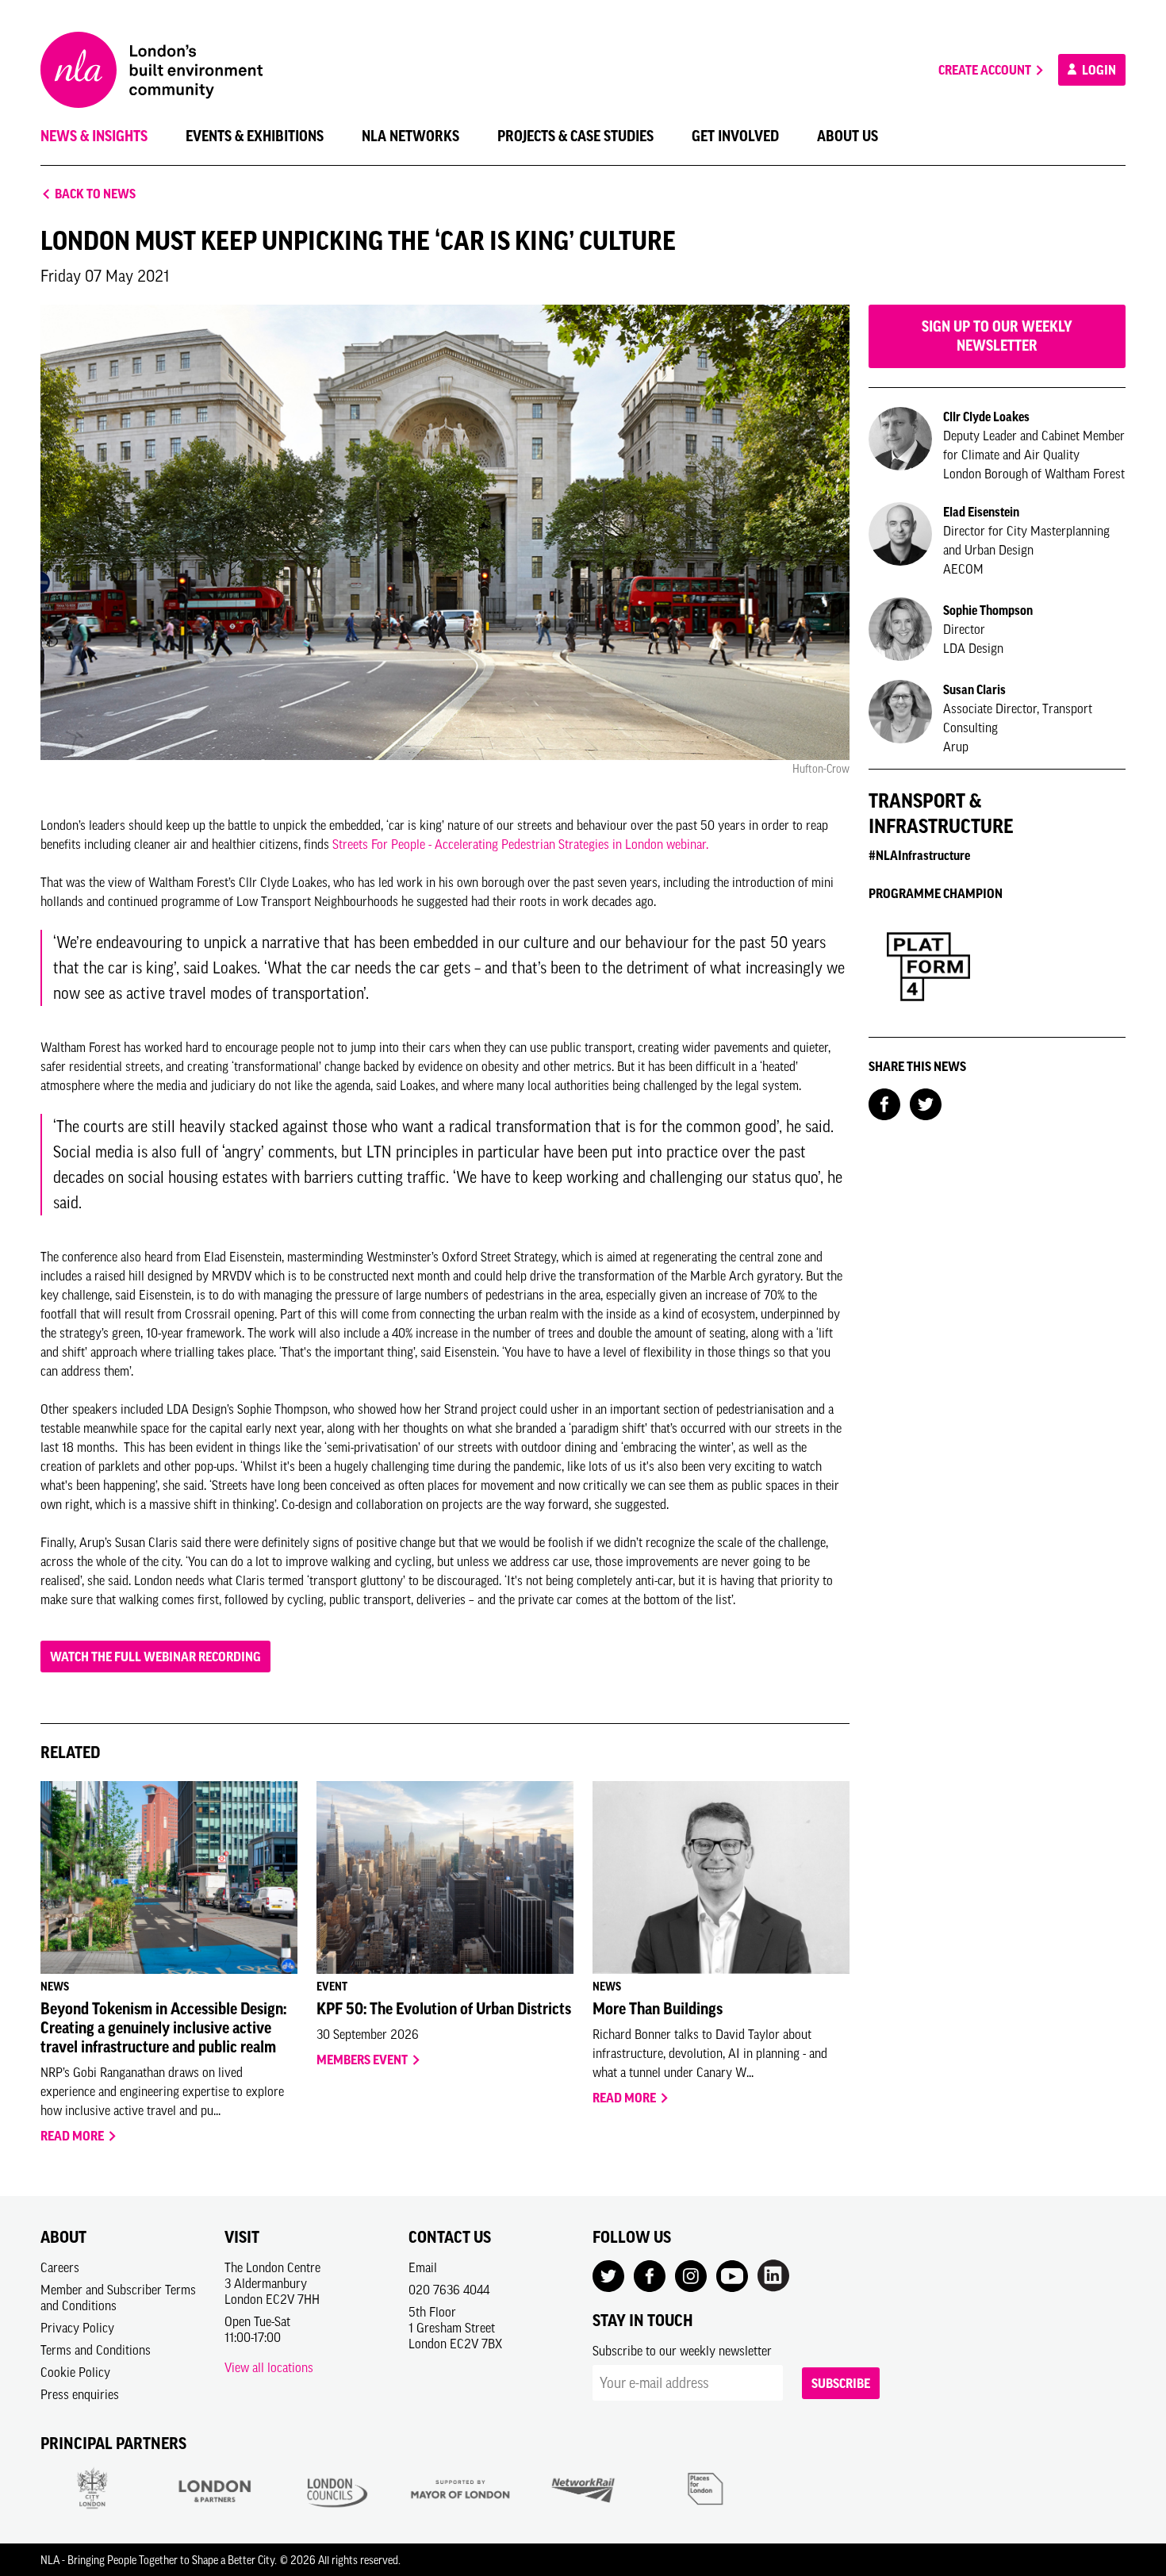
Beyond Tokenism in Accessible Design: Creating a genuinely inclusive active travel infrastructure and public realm (163, 2028)
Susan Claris (974, 689)
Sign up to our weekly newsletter (997, 336)
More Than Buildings (658, 2009)
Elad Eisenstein (981, 512)
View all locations (269, 2367)
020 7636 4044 (449, 2290)
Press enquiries (80, 2394)
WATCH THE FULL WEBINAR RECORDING (155, 1657)
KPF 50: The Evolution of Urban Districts (444, 2009)
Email (423, 2267)
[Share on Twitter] (926, 1103)
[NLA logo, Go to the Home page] (152, 70)
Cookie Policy (75, 2372)
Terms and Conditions (96, 2350)
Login (1098, 70)
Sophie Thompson (988, 610)
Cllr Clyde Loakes (986, 417)
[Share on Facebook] (884, 1103)
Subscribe (841, 2383)
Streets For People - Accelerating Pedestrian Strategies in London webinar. (520, 844)
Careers (60, 2267)
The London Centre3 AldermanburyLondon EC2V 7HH (272, 2283)
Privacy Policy (77, 2328)
